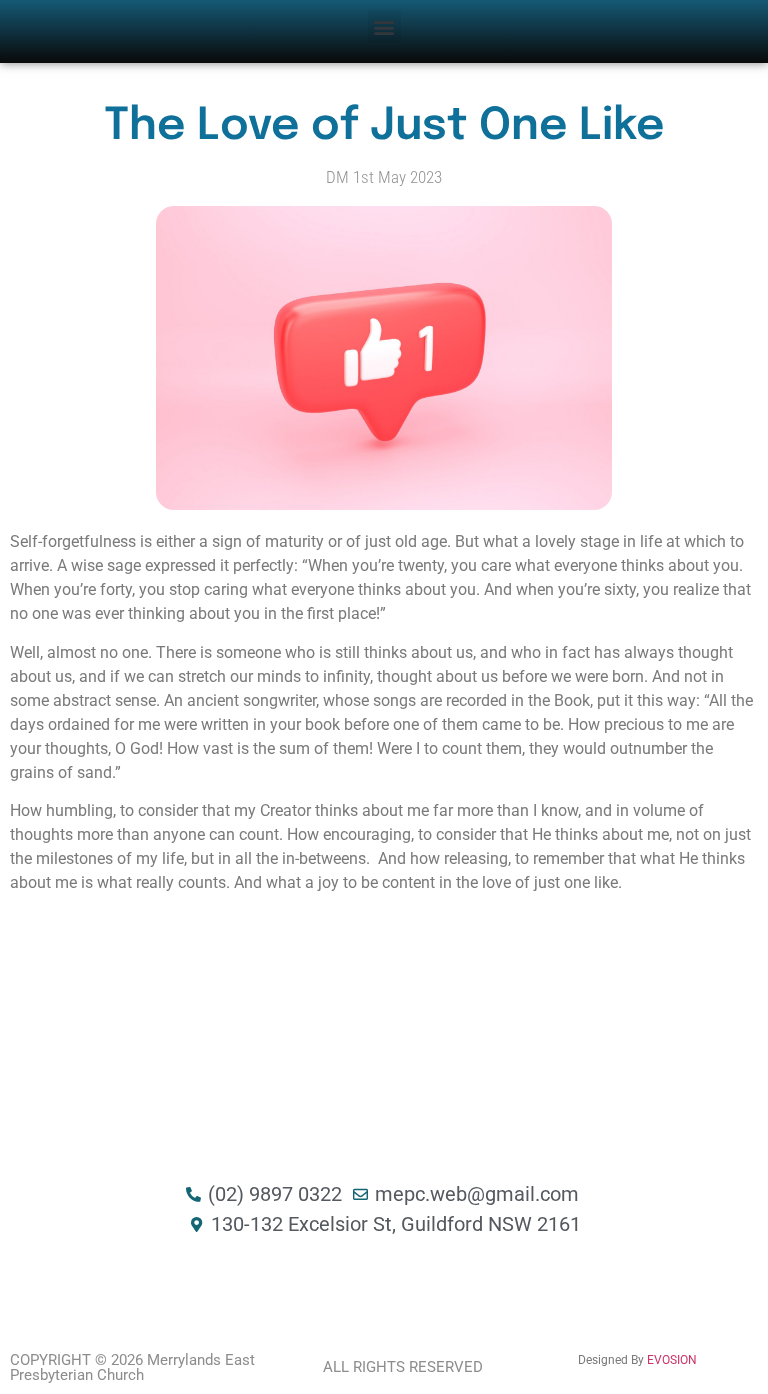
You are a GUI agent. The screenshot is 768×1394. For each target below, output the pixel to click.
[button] (384, 26)
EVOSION (672, 1360)
